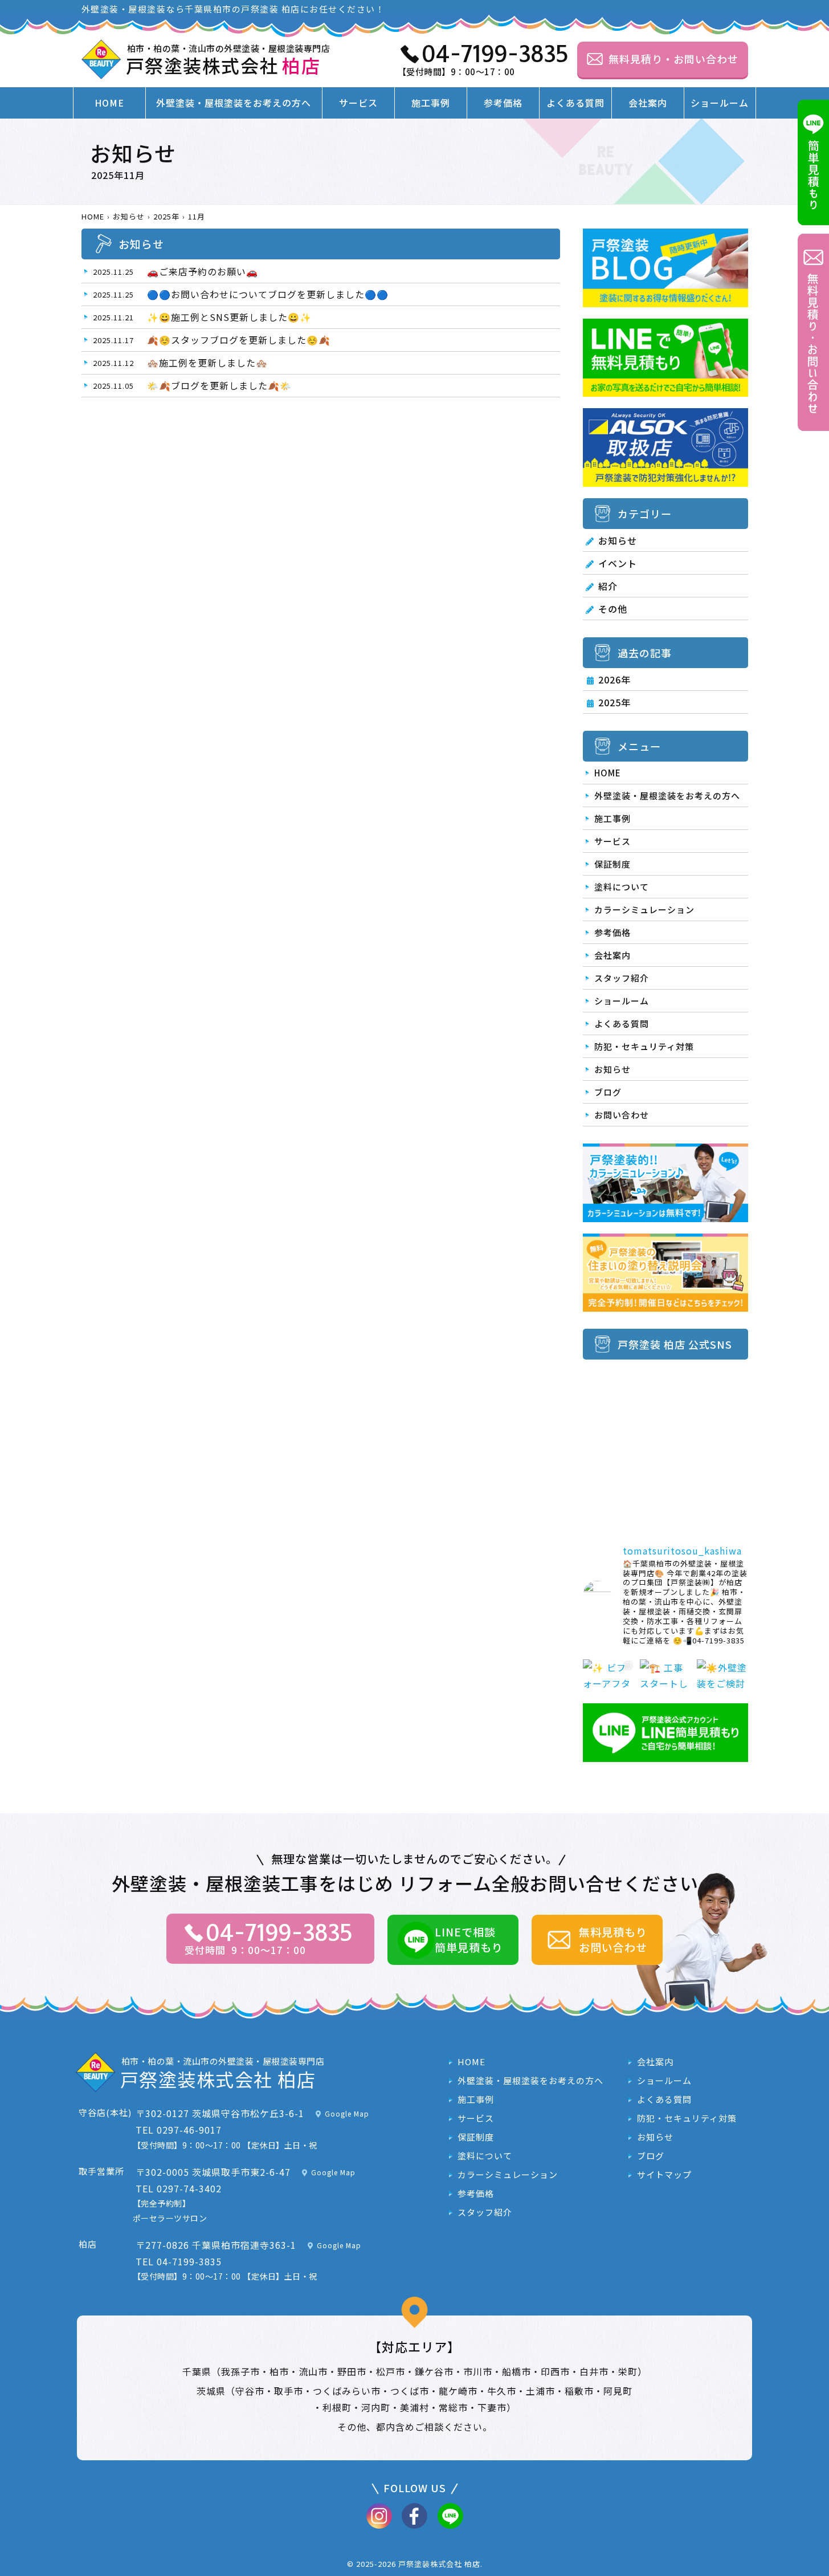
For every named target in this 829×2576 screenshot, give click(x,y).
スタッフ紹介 (622, 978)
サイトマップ (664, 2175)
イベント (618, 563)
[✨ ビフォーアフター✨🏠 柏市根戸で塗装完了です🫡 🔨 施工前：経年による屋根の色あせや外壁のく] (609, 1685)
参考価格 (503, 103)
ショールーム (720, 103)
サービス (358, 103)
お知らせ (618, 540)
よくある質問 (575, 103)
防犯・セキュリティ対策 (644, 1046)
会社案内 (648, 103)
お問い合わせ (622, 1115)
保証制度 (612, 864)
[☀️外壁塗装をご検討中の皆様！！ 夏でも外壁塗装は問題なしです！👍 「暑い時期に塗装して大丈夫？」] (722, 1685)
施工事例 (431, 103)
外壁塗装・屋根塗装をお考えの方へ (234, 103)
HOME (109, 103)
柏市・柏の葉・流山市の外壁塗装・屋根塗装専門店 (228, 60)
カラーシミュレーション (644, 909)
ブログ (608, 1092)
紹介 (608, 586)
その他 (613, 609)
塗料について (622, 887)
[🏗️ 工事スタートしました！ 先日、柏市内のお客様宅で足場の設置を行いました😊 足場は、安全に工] (665, 1685)
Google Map (347, 2113)
